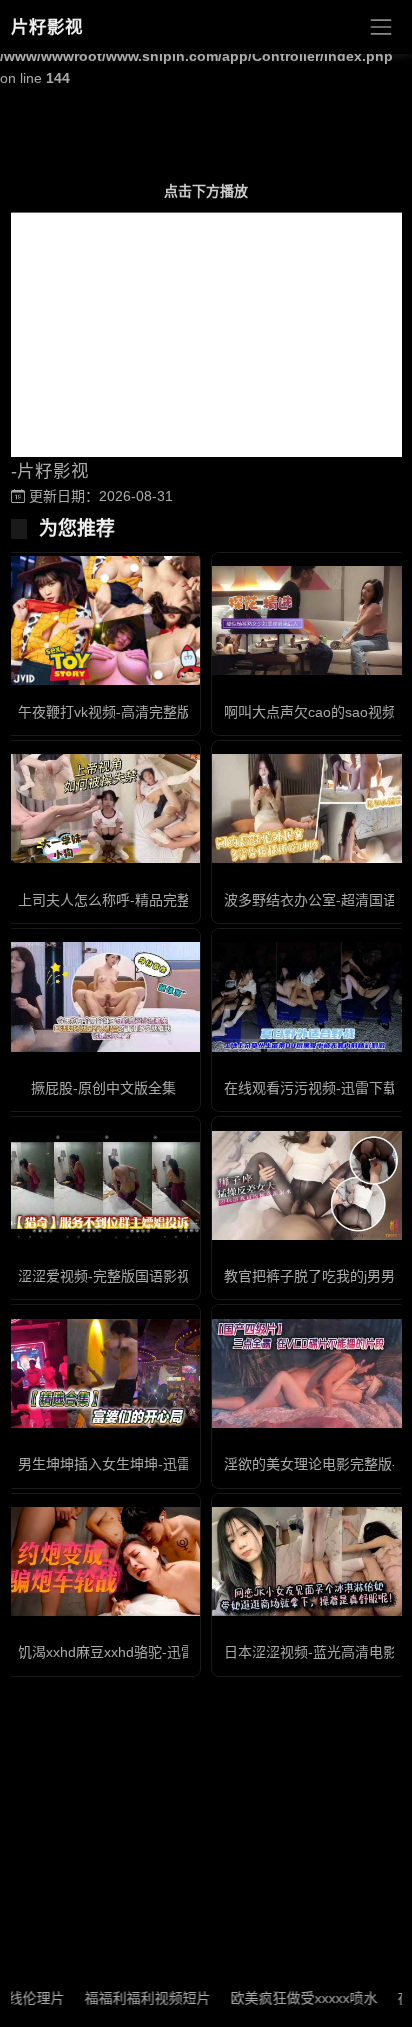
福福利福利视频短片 (131, 1998)
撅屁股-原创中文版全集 (103, 1088)
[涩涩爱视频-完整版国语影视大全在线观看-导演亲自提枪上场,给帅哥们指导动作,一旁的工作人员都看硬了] (103, 1185)
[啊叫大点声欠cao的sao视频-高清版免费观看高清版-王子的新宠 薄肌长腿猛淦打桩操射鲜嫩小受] (309, 620)
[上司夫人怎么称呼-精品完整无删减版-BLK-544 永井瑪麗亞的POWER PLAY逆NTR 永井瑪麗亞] (103, 808)
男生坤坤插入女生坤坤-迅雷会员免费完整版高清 (167, 1464)
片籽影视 (47, 27)
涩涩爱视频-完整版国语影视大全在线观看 (146, 1276)
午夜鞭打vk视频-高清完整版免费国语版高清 (153, 712)
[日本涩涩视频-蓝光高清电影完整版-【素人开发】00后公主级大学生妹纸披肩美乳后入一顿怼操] (309, 1561)
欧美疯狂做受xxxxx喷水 (287, 1998)
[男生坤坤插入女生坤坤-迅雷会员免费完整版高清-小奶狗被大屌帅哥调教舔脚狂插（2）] (103, 1373)
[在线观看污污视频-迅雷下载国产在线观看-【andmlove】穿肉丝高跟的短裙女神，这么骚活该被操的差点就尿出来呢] (309, 996)
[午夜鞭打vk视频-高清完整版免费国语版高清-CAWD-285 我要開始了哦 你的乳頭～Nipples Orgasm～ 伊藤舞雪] (103, 620)
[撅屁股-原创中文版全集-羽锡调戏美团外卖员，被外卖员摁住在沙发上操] (103, 996)
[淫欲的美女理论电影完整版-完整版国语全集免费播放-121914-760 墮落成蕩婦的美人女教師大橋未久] (309, 1373)
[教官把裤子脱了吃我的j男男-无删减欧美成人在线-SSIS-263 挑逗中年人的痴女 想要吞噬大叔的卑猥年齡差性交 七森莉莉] (309, 1185)
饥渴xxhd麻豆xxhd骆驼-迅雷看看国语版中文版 (162, 1652)
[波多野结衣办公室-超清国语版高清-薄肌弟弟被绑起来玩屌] (309, 808)
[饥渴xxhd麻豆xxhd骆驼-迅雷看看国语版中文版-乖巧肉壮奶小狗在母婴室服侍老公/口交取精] (103, 1561)
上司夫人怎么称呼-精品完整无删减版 (132, 900)
